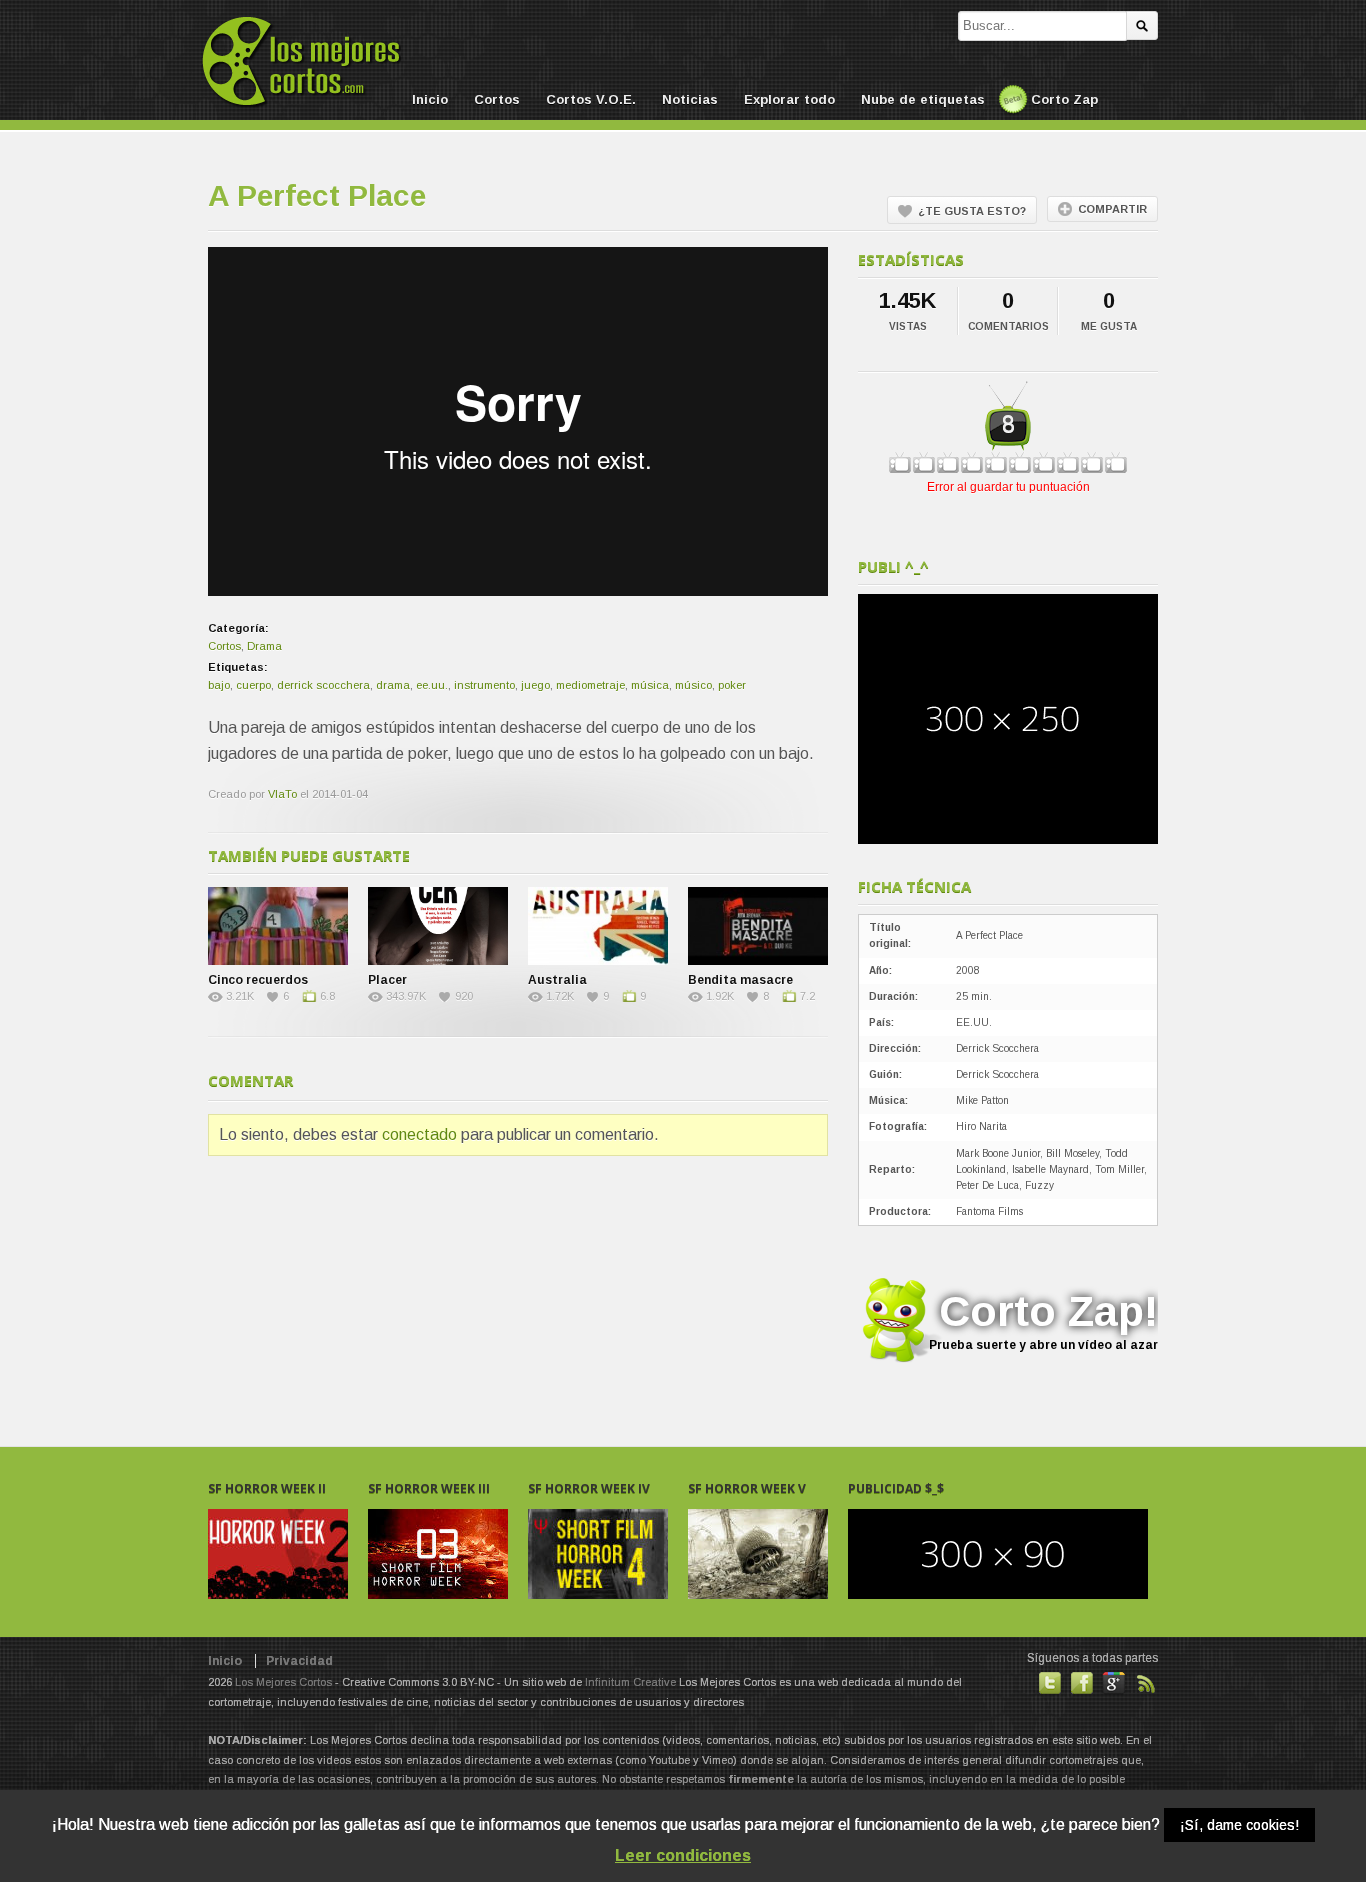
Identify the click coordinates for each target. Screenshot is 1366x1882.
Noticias (690, 99)
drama (393, 685)
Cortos (497, 99)
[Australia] (598, 926)
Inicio (430, 99)
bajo (219, 685)
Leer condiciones (683, 1855)
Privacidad (299, 1661)
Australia (557, 980)
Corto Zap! (1043, 1319)
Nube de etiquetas (923, 99)
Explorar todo (789, 99)
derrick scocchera (323, 685)
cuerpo (253, 685)
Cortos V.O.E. (591, 99)
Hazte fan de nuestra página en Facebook (1082, 1683)
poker (732, 685)
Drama (264, 646)
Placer (387, 980)
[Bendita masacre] (758, 926)
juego (535, 685)
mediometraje (590, 685)
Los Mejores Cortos (283, 1682)
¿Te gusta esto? (972, 211)
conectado (419, 1134)
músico (693, 685)
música (650, 685)
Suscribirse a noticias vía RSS (1146, 1683)
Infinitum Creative (630, 1682)
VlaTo (282, 794)
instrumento (484, 685)
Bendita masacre (740, 980)
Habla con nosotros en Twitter (1050, 1683)
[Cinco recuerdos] (278, 926)
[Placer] (438, 926)
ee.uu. (432, 685)
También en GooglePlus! (1114, 1683)
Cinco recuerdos (258, 980)
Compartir (1112, 209)
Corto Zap (1064, 99)
